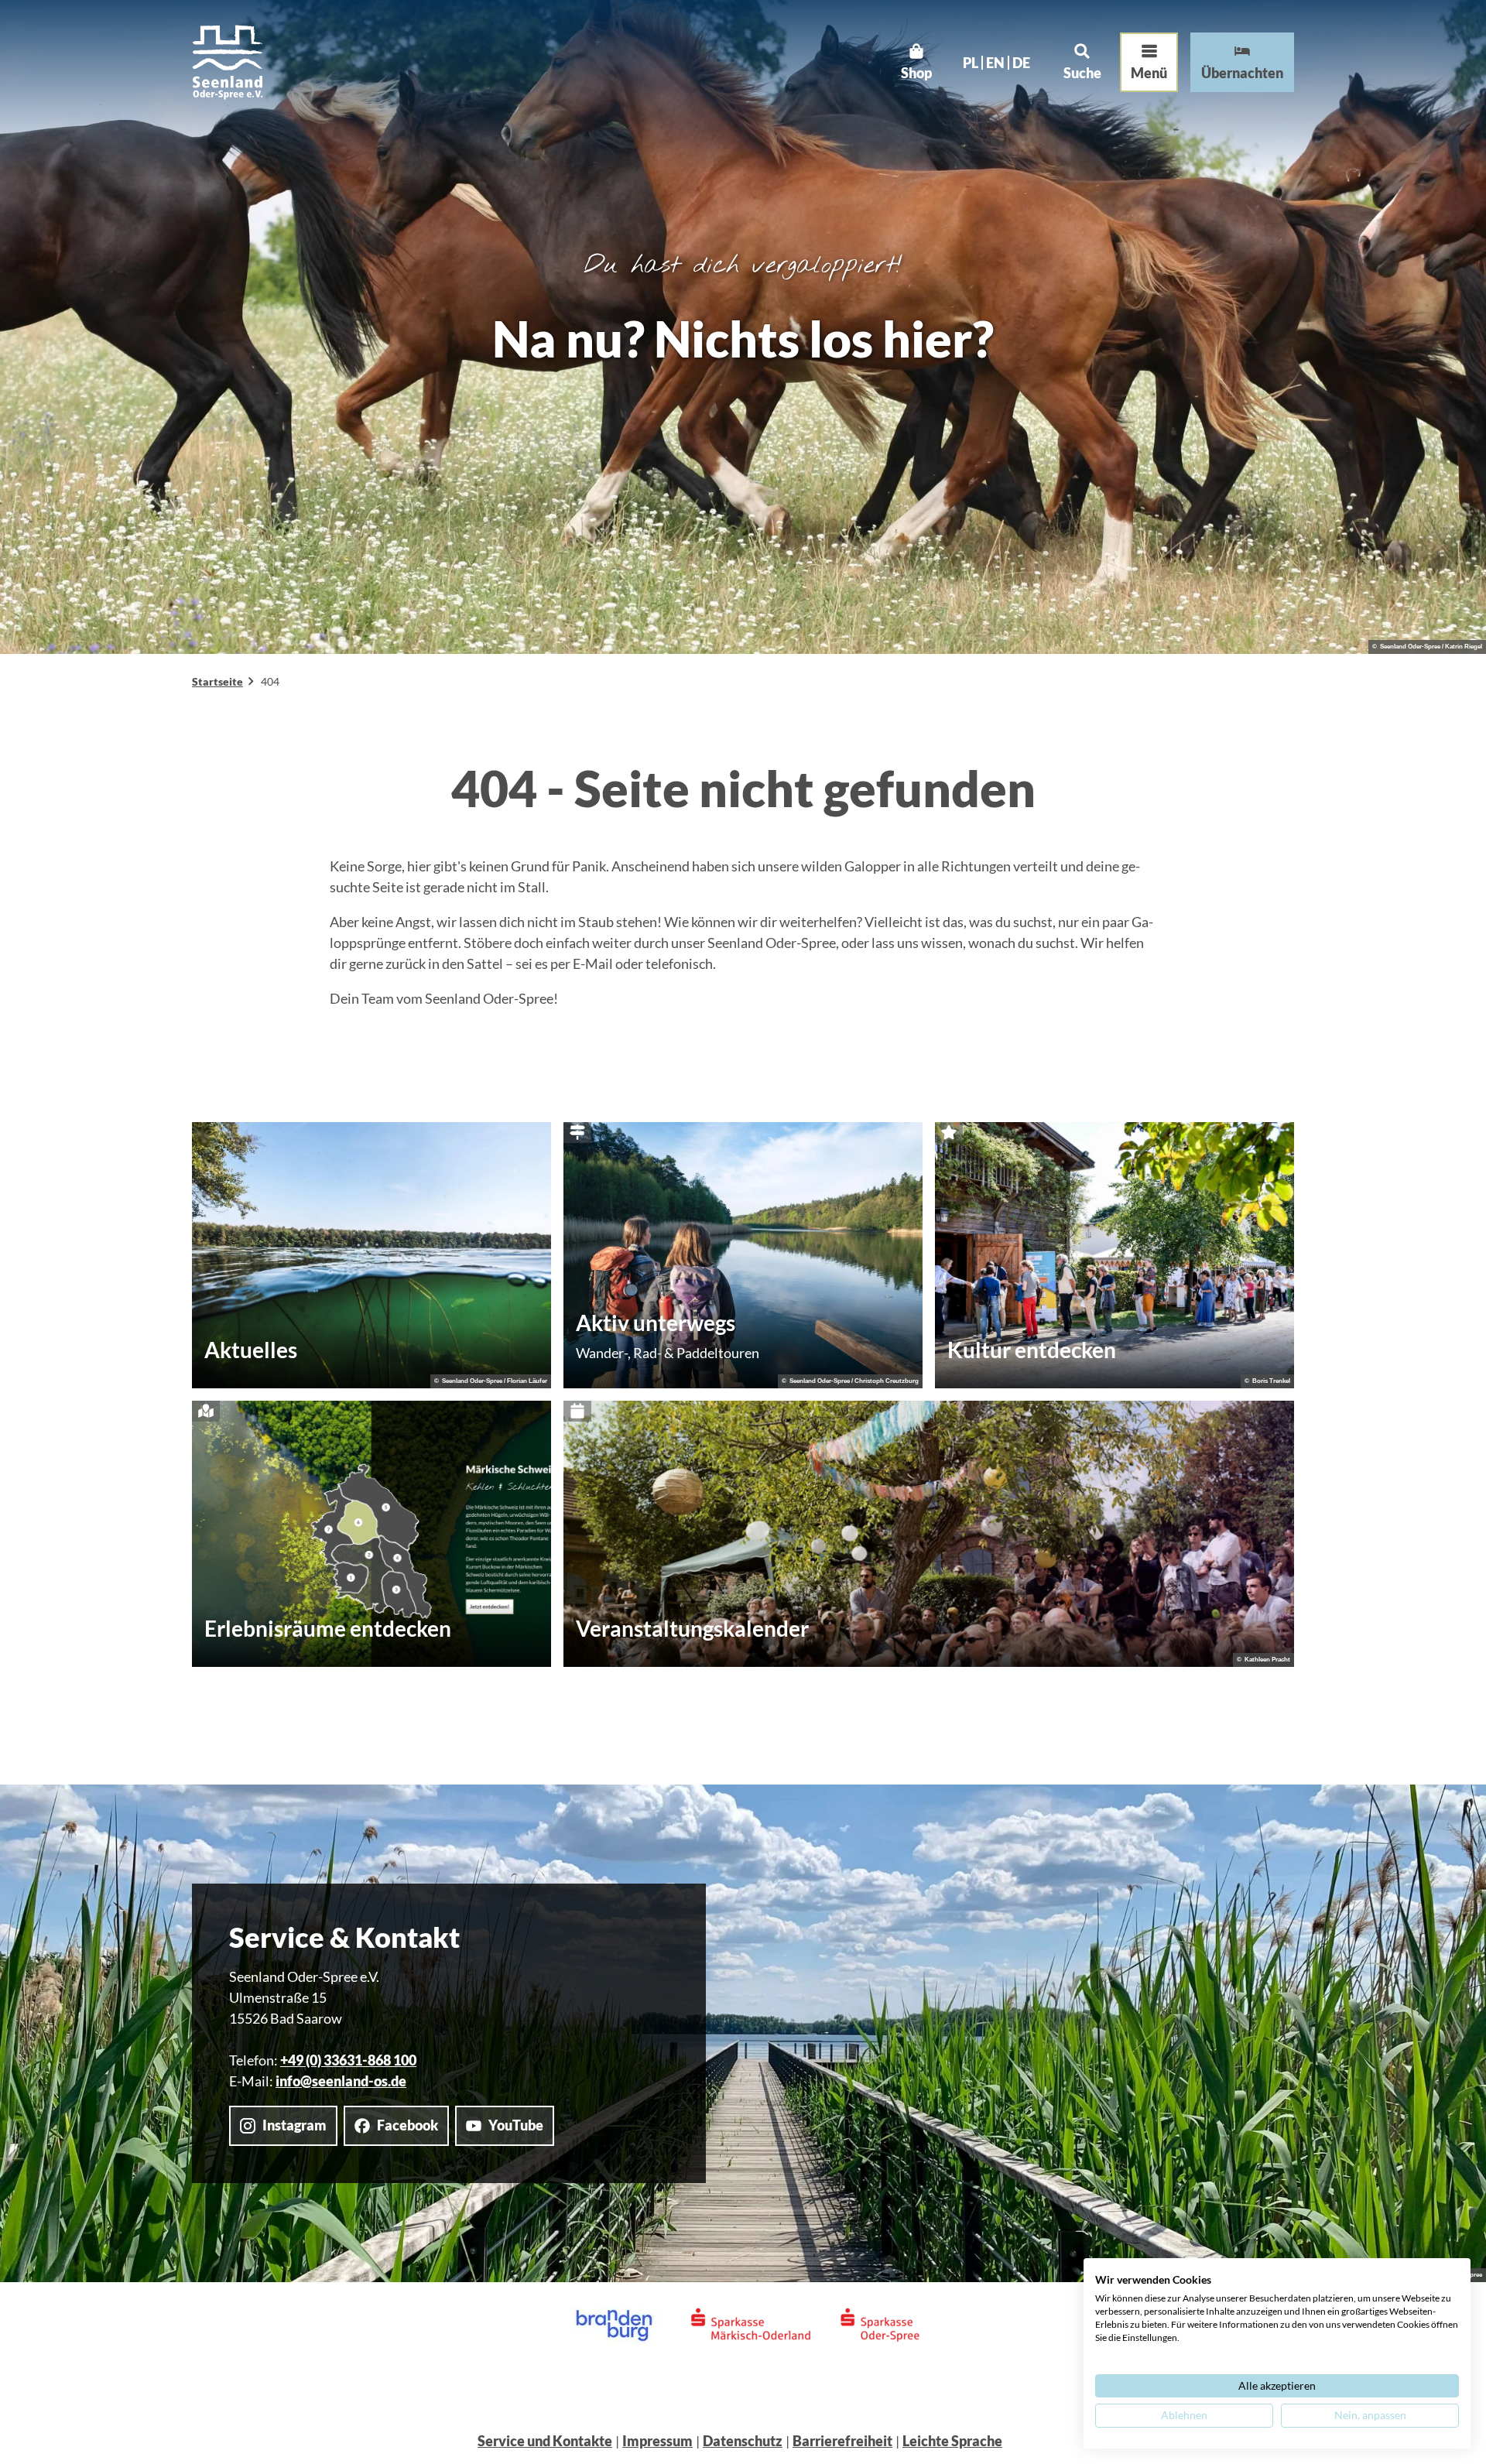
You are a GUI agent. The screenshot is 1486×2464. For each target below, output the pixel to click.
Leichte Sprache (952, 2441)
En (995, 63)
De (1021, 63)
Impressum (657, 2441)
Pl (971, 63)
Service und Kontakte (545, 2441)
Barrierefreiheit (842, 2441)
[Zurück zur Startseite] (228, 62)
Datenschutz (743, 2441)
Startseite (217, 681)
